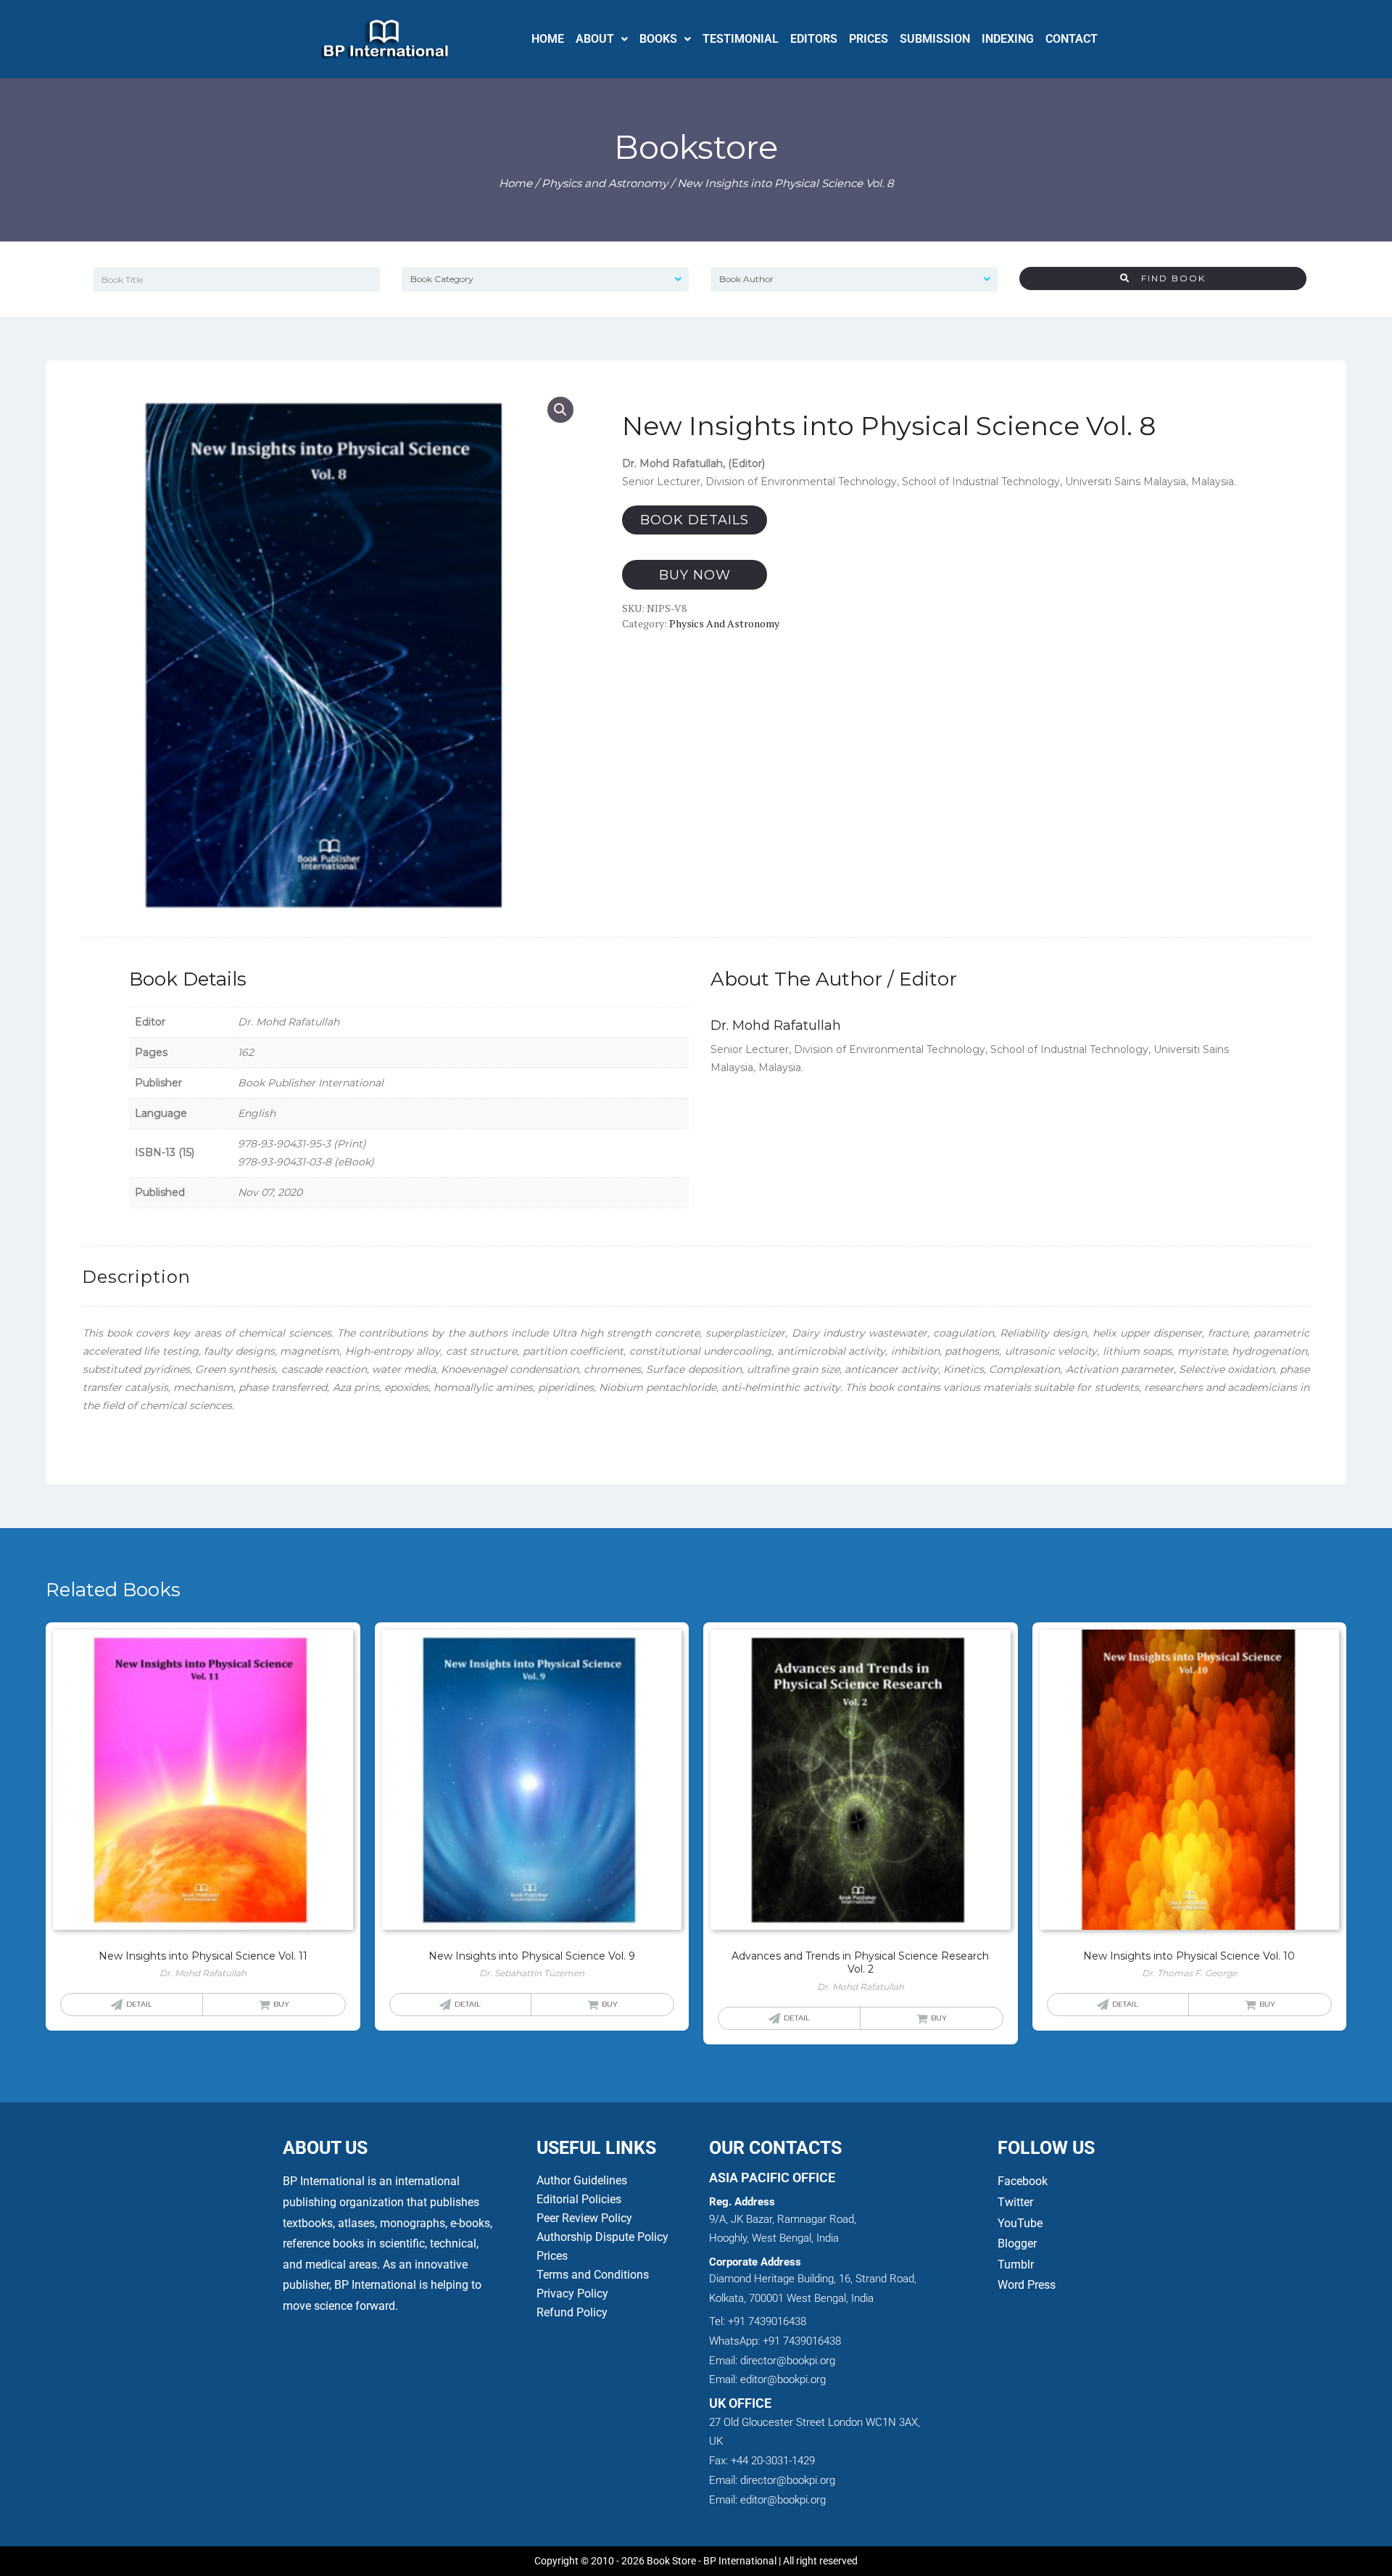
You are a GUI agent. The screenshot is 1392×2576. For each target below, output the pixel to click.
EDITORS (814, 39)
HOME (548, 39)
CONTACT (1072, 39)
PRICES (869, 39)
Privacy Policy (572, 2294)
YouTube (1020, 2223)
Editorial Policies (579, 2199)
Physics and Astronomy (605, 183)
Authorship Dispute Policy (602, 2237)
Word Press (1027, 2285)
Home (515, 183)
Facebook (1024, 2181)
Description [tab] (136, 1277)
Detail (139, 2004)
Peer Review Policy (584, 2218)
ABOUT (595, 39)
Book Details (695, 520)
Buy (281, 2004)
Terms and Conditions (593, 2275)
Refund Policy (572, 2312)
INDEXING (1008, 39)
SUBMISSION (935, 39)
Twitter (1015, 2202)
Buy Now (695, 575)
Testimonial (741, 39)
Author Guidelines (582, 2180)
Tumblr (1016, 2265)
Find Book (1168, 278)
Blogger (1017, 2243)
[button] (602, 39)
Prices (552, 2256)
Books (658, 39)
